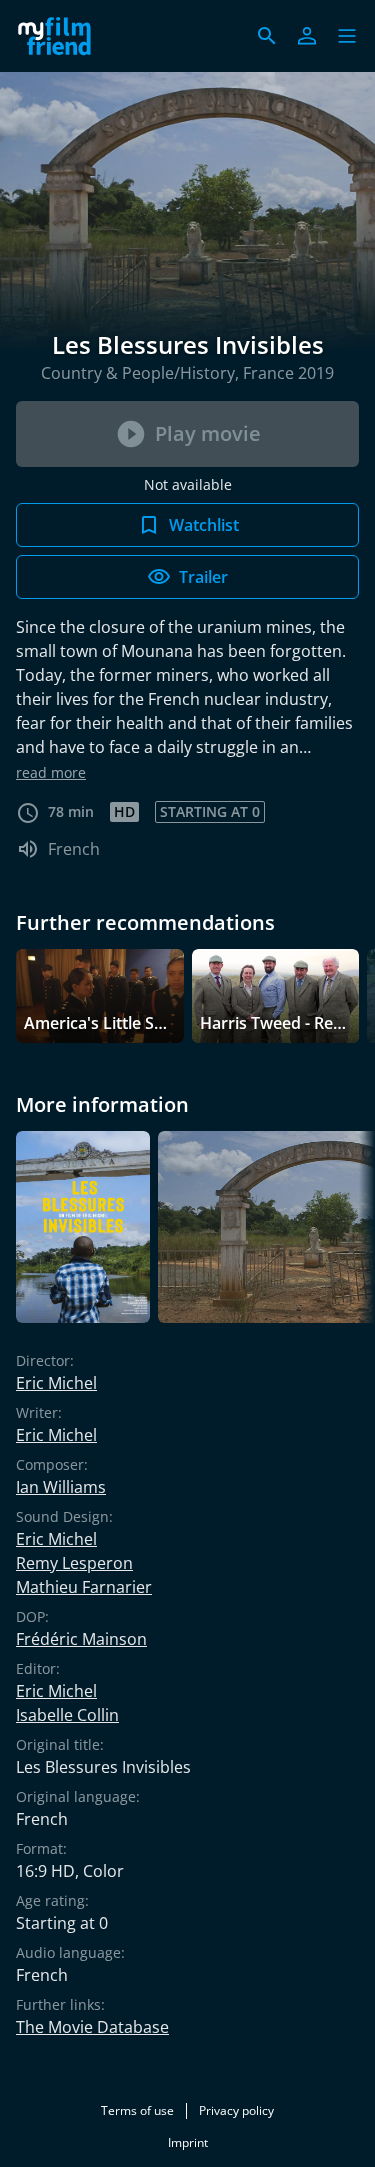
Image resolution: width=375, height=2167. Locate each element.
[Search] (267, 36)
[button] (347, 36)
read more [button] (51, 772)
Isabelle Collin (67, 1715)
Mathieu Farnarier (84, 1587)
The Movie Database (92, 2027)
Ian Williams (61, 1487)
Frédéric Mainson (81, 1639)
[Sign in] (307, 36)
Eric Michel (56, 1383)
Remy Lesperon (74, 1563)
